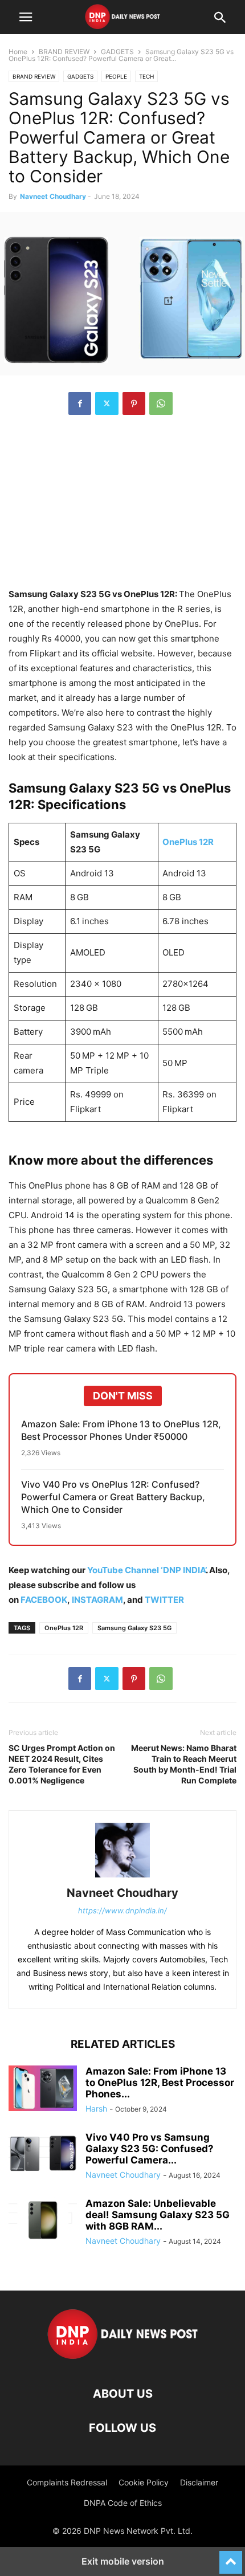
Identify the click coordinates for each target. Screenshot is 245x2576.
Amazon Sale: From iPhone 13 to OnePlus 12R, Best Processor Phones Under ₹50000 (121, 1430)
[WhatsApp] (161, 403)
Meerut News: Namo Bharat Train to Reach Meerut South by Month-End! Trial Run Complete (184, 1764)
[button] (26, 17)
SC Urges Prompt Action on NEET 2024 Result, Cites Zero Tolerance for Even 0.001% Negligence (62, 1764)
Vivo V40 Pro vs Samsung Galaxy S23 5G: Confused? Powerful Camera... (150, 2149)
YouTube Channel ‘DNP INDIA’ (146, 1570)
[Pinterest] (134, 403)
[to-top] (231, 2557)
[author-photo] (122, 1877)
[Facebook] (80, 403)
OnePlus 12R (188, 842)
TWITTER (164, 1600)
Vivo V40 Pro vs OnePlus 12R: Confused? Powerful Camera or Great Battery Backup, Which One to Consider (113, 1497)
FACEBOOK (44, 1600)
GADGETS (117, 52)
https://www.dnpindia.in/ (122, 1910)
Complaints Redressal (67, 2482)
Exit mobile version (123, 2561)
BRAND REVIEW (64, 52)
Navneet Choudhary (53, 196)
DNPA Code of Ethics (123, 2503)
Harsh (96, 2108)
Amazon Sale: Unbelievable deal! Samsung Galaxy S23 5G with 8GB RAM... (158, 2215)
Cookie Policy (144, 2482)
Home (18, 52)
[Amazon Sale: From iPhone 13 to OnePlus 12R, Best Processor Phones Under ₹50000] (43, 2088)
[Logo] (123, 2359)
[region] (122, 507)
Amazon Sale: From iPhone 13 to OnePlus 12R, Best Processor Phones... (160, 2083)
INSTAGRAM (97, 1600)
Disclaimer (199, 2482)
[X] (107, 403)
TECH (146, 76)
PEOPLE (116, 76)
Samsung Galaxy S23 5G (134, 1628)
